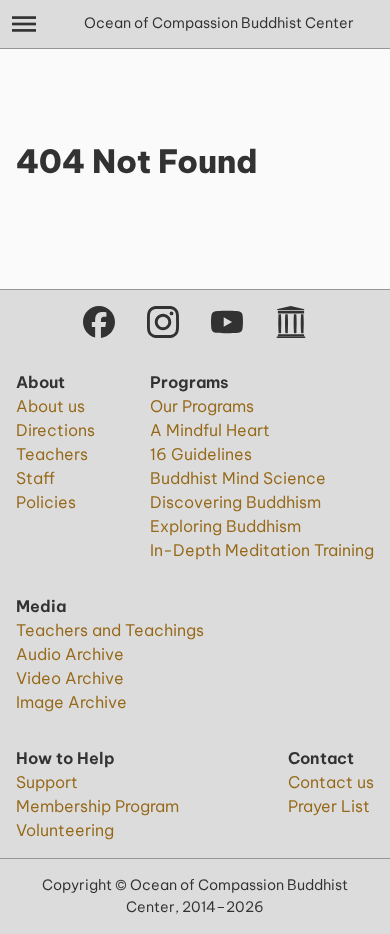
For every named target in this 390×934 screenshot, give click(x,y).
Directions (55, 430)
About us (50, 406)
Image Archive (71, 702)
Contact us (331, 782)
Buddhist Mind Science (238, 478)
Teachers (52, 454)
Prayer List (329, 806)
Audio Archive (70, 654)
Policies (46, 502)
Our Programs (202, 406)
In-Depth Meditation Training (262, 550)
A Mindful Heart (210, 430)
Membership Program (97, 806)
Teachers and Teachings (110, 630)
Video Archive (70, 678)
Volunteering (65, 830)
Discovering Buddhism (235, 502)
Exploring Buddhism (225, 526)
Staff (35, 478)
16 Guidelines (201, 454)
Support (47, 782)
